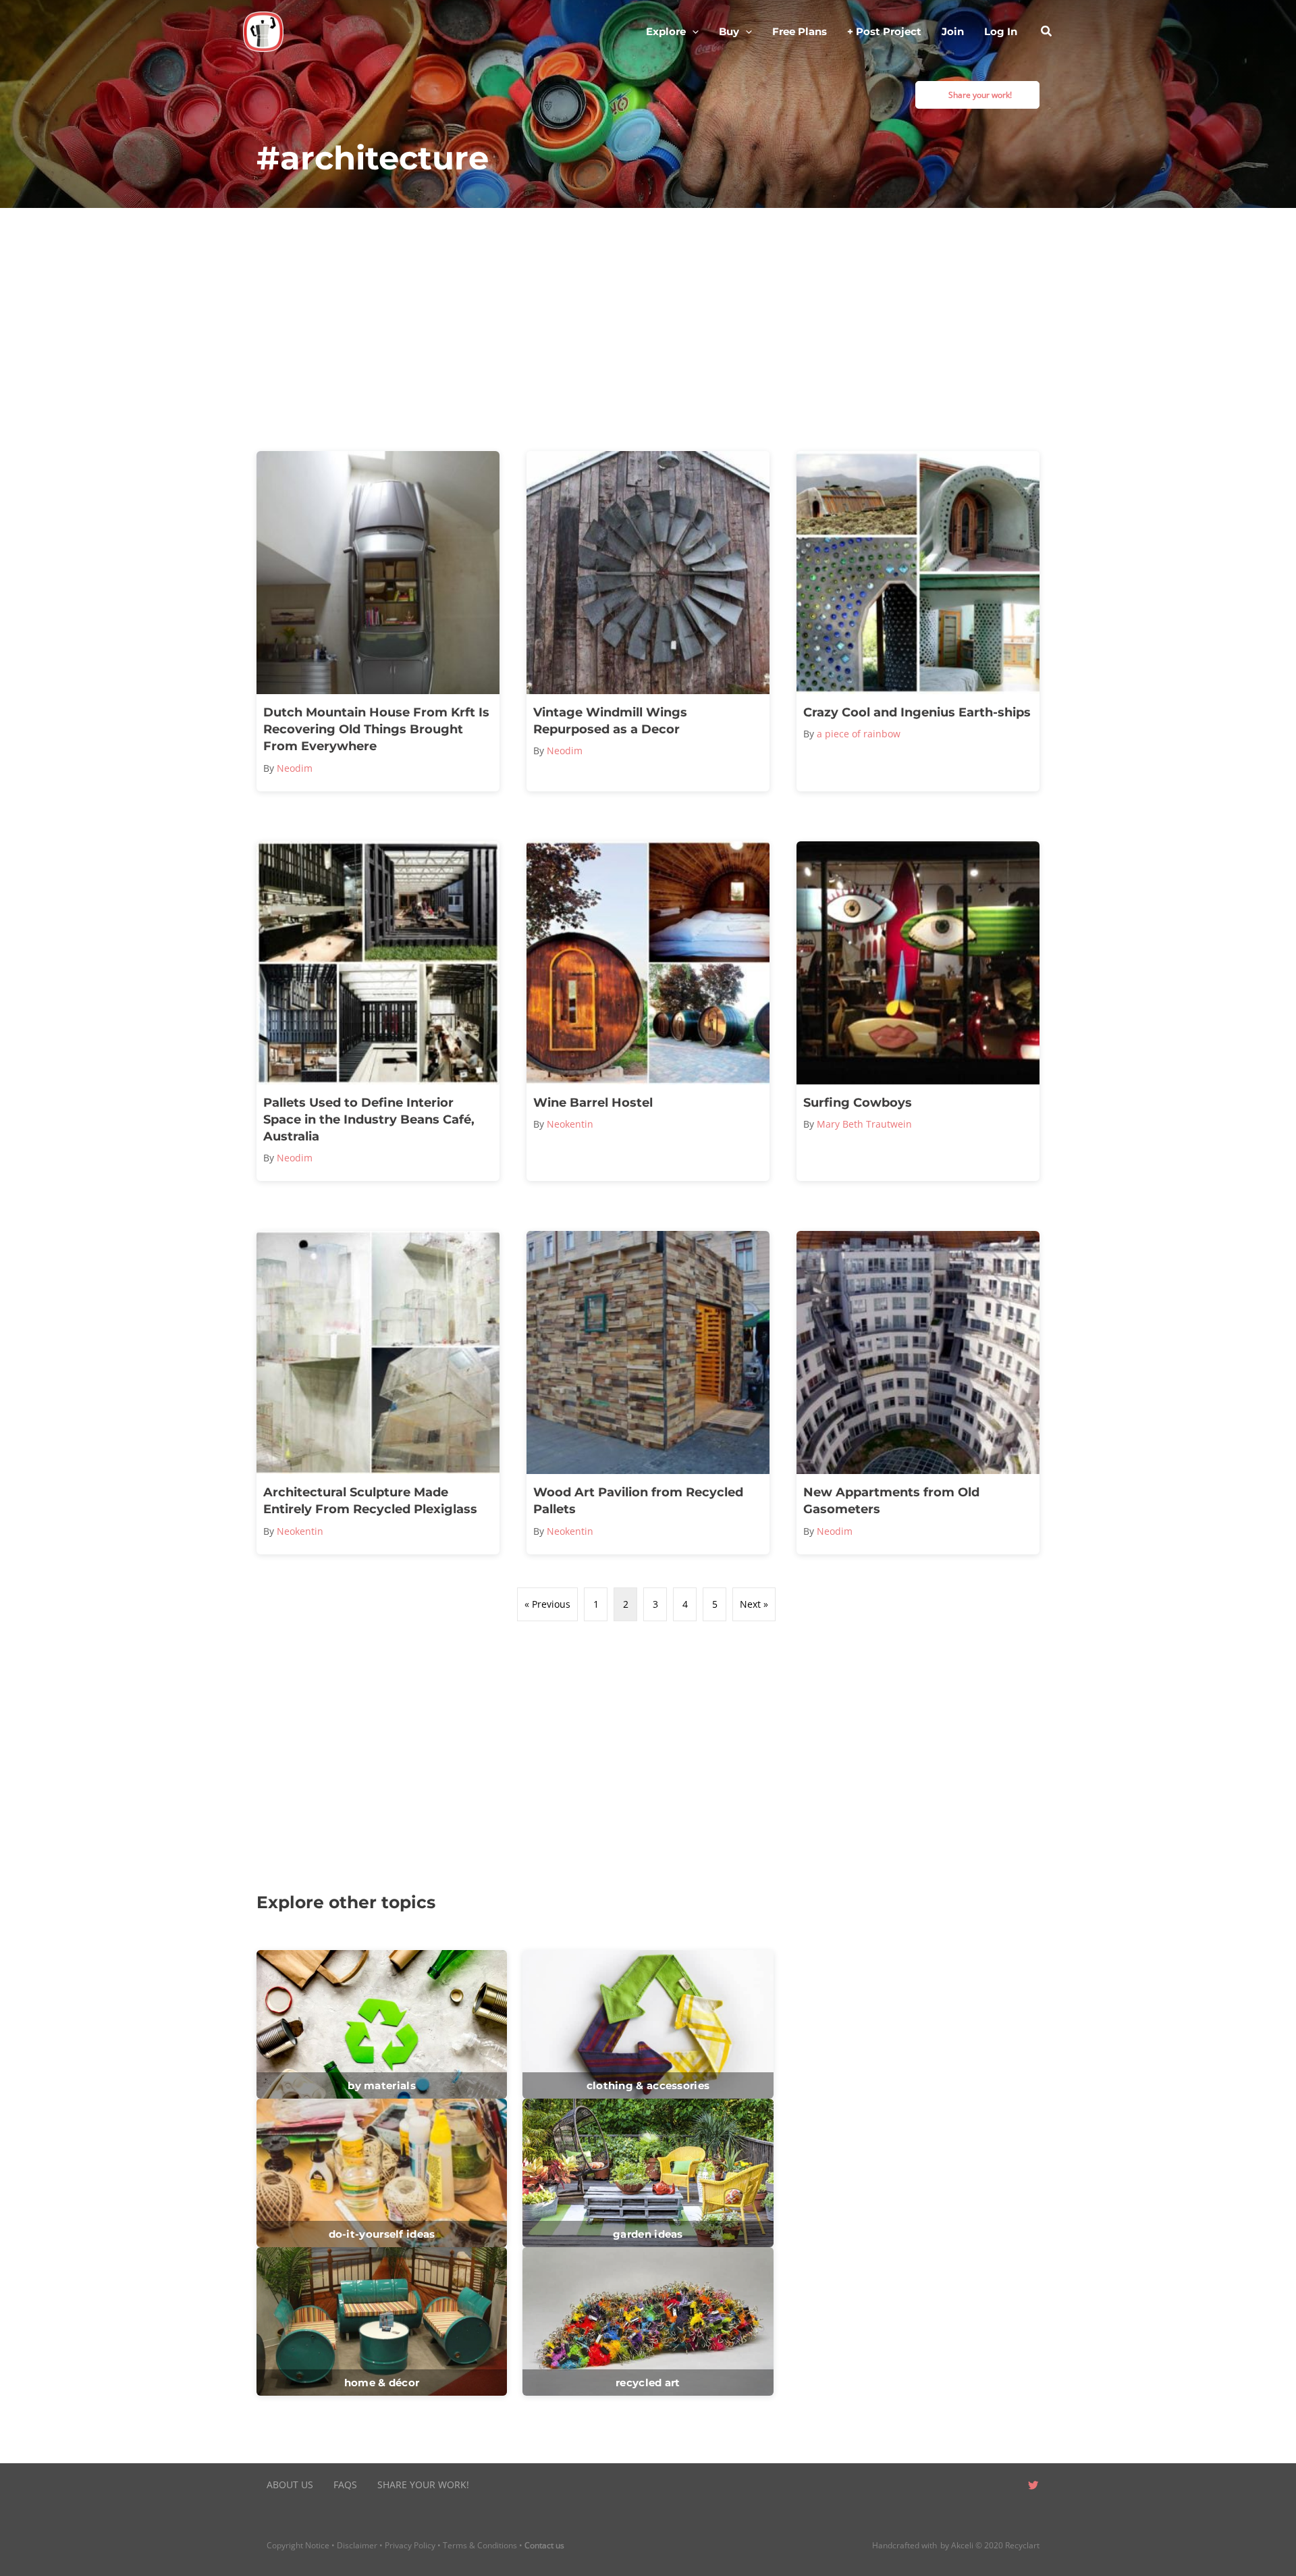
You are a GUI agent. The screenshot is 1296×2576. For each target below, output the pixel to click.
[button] (692, 32)
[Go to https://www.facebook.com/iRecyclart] (979, 2486)
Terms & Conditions (480, 2545)
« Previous (547, 1604)
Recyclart (1022, 2545)
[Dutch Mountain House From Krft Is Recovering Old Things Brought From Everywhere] (378, 621)
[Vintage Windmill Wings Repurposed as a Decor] (648, 621)
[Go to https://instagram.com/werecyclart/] (1006, 2486)
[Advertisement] (648, 330)
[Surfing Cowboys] (918, 1011)
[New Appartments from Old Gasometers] (918, 1392)
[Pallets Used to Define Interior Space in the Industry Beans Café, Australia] (378, 1011)
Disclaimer (357, 2545)
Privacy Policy (410, 2545)
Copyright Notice (298, 2545)
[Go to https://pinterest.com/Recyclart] (952, 2486)
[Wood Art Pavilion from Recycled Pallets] (648, 1392)
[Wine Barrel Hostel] (648, 1011)
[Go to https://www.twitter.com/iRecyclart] (1033, 2486)
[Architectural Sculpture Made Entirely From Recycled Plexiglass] (378, 1392)
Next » (754, 1604)
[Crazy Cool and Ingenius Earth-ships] (918, 621)
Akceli (962, 2545)
